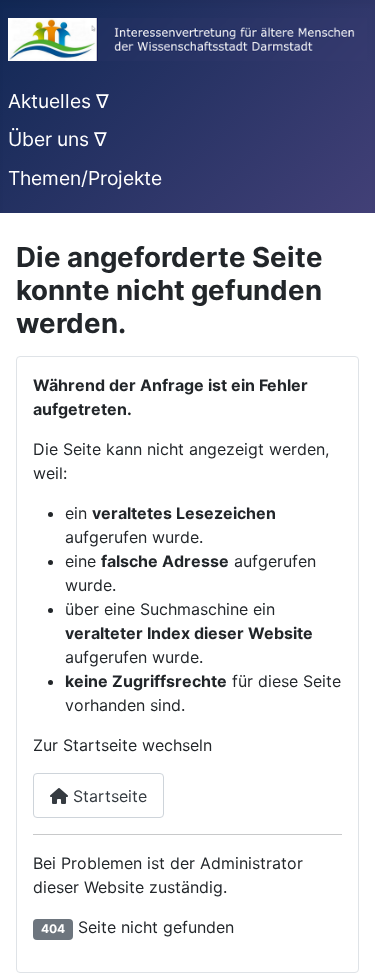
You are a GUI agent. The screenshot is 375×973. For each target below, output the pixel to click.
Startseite (107, 796)
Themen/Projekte (85, 178)
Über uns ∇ (57, 139)
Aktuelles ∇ (58, 101)
